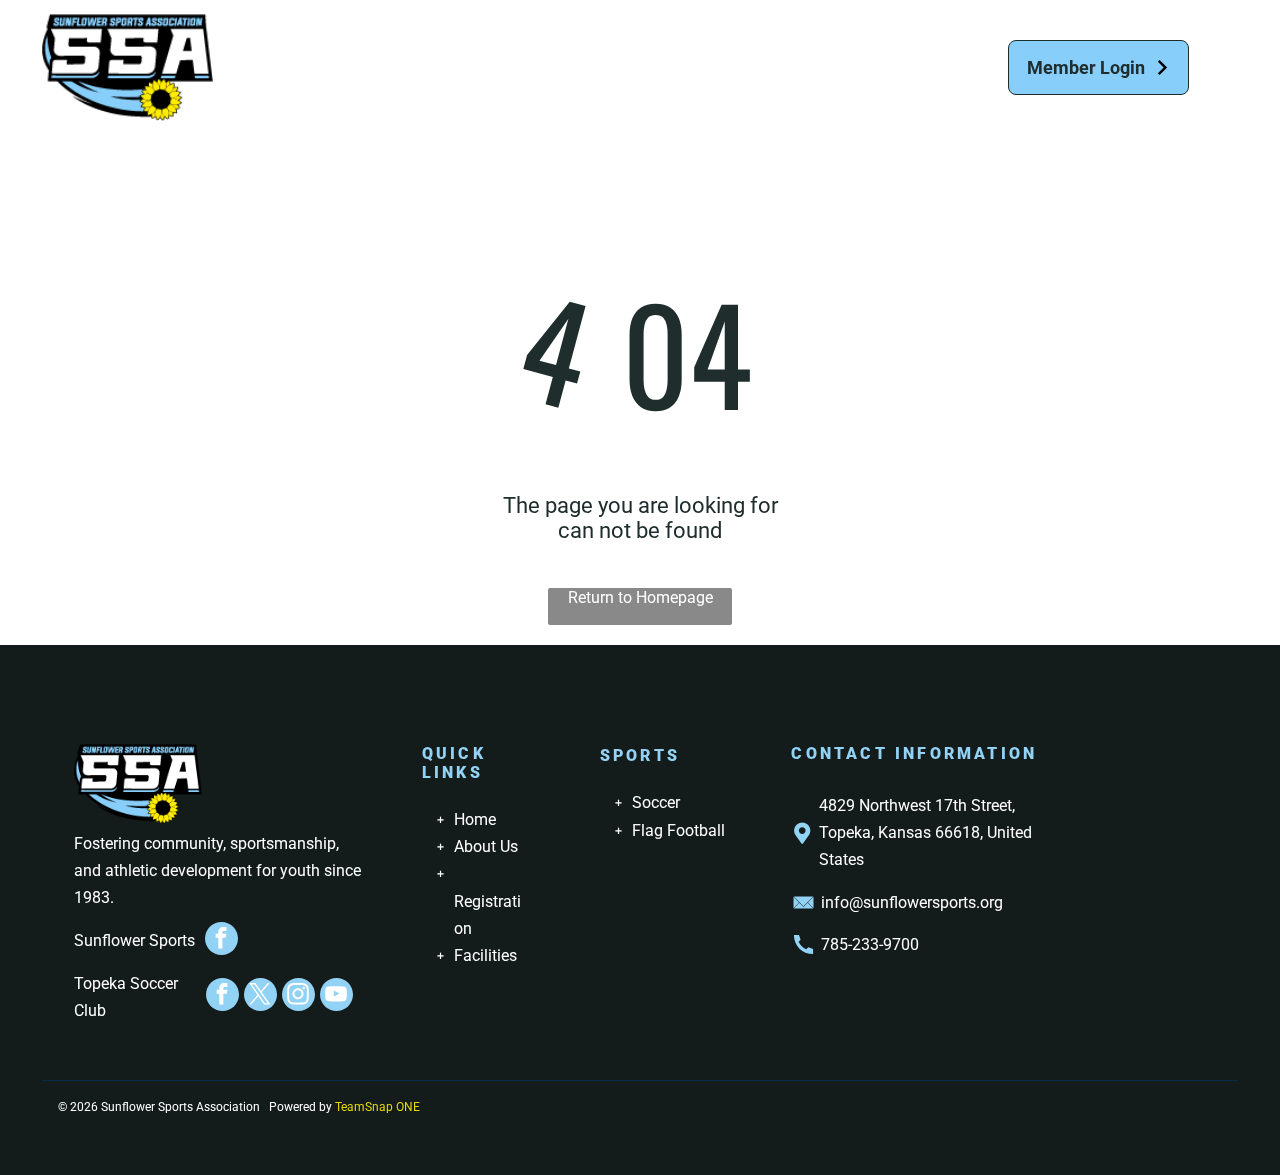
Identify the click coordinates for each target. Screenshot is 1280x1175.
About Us (486, 846)
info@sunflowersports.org (912, 902)
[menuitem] (321, 52)
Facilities (485, 955)
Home (475, 819)
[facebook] (221, 941)
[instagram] (298, 997)
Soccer (656, 802)
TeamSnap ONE (377, 1107)
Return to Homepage (640, 597)
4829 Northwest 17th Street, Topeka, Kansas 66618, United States (925, 832)
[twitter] (260, 997)
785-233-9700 (870, 944)
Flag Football (678, 830)
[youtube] (336, 997)
